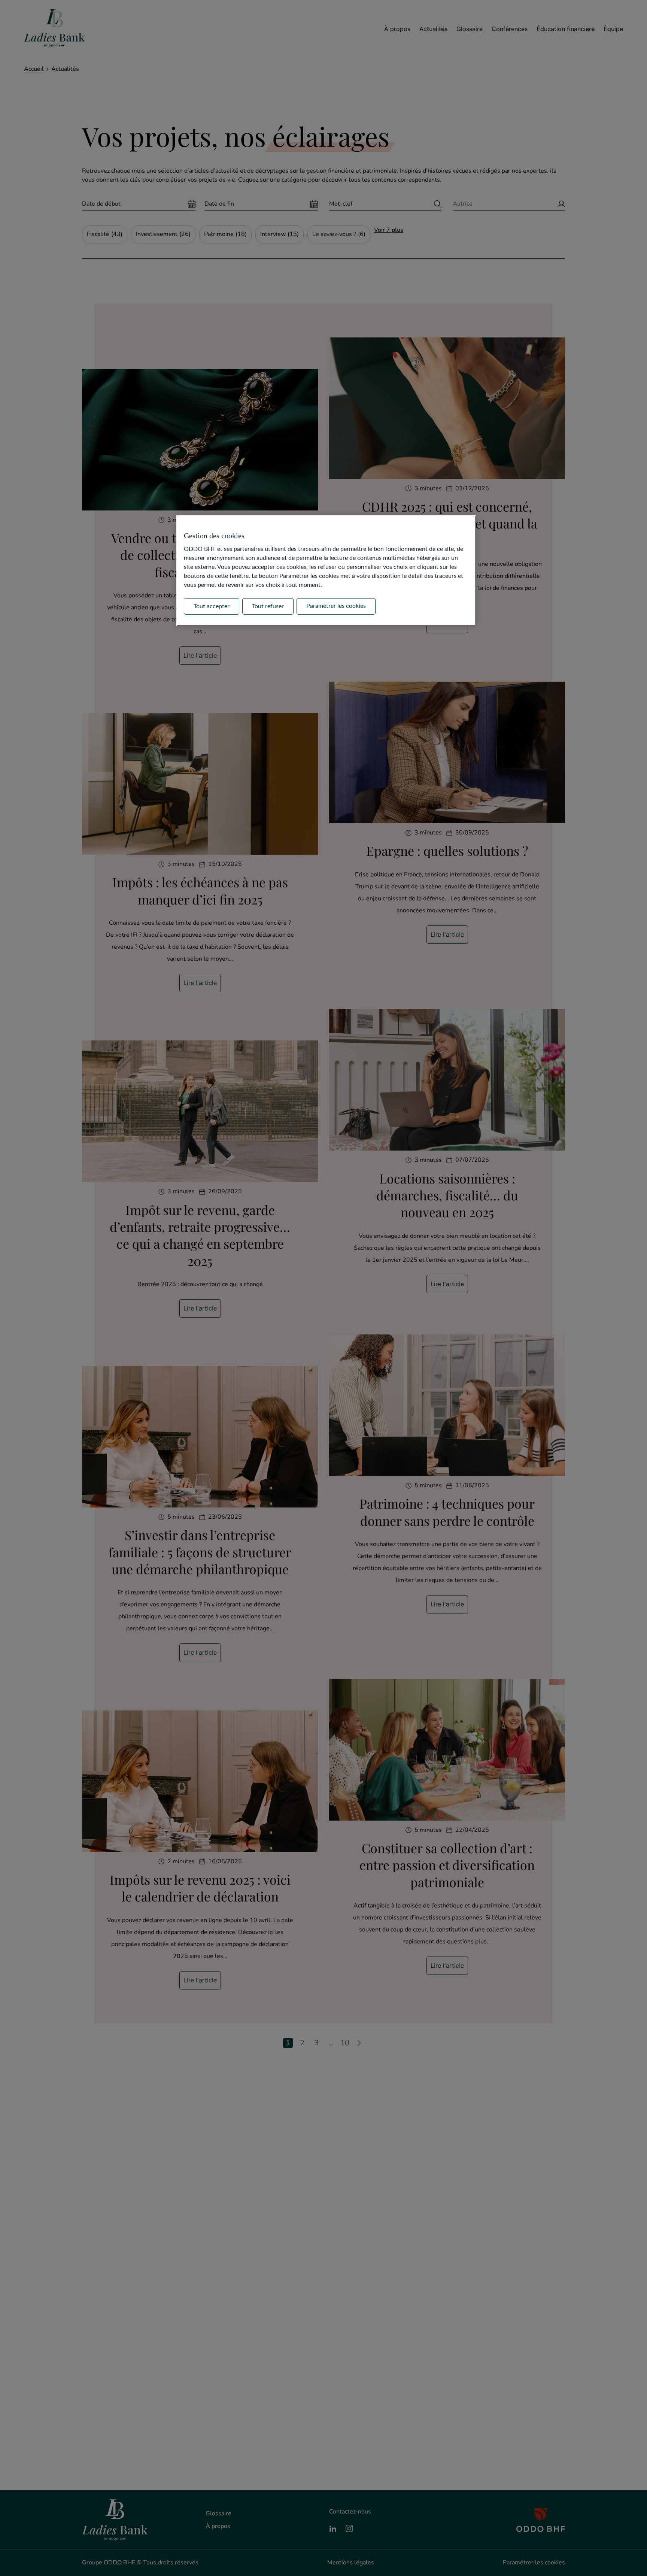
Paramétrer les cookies (336, 606)
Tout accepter (212, 606)
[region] (326, 571)
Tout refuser (268, 606)
